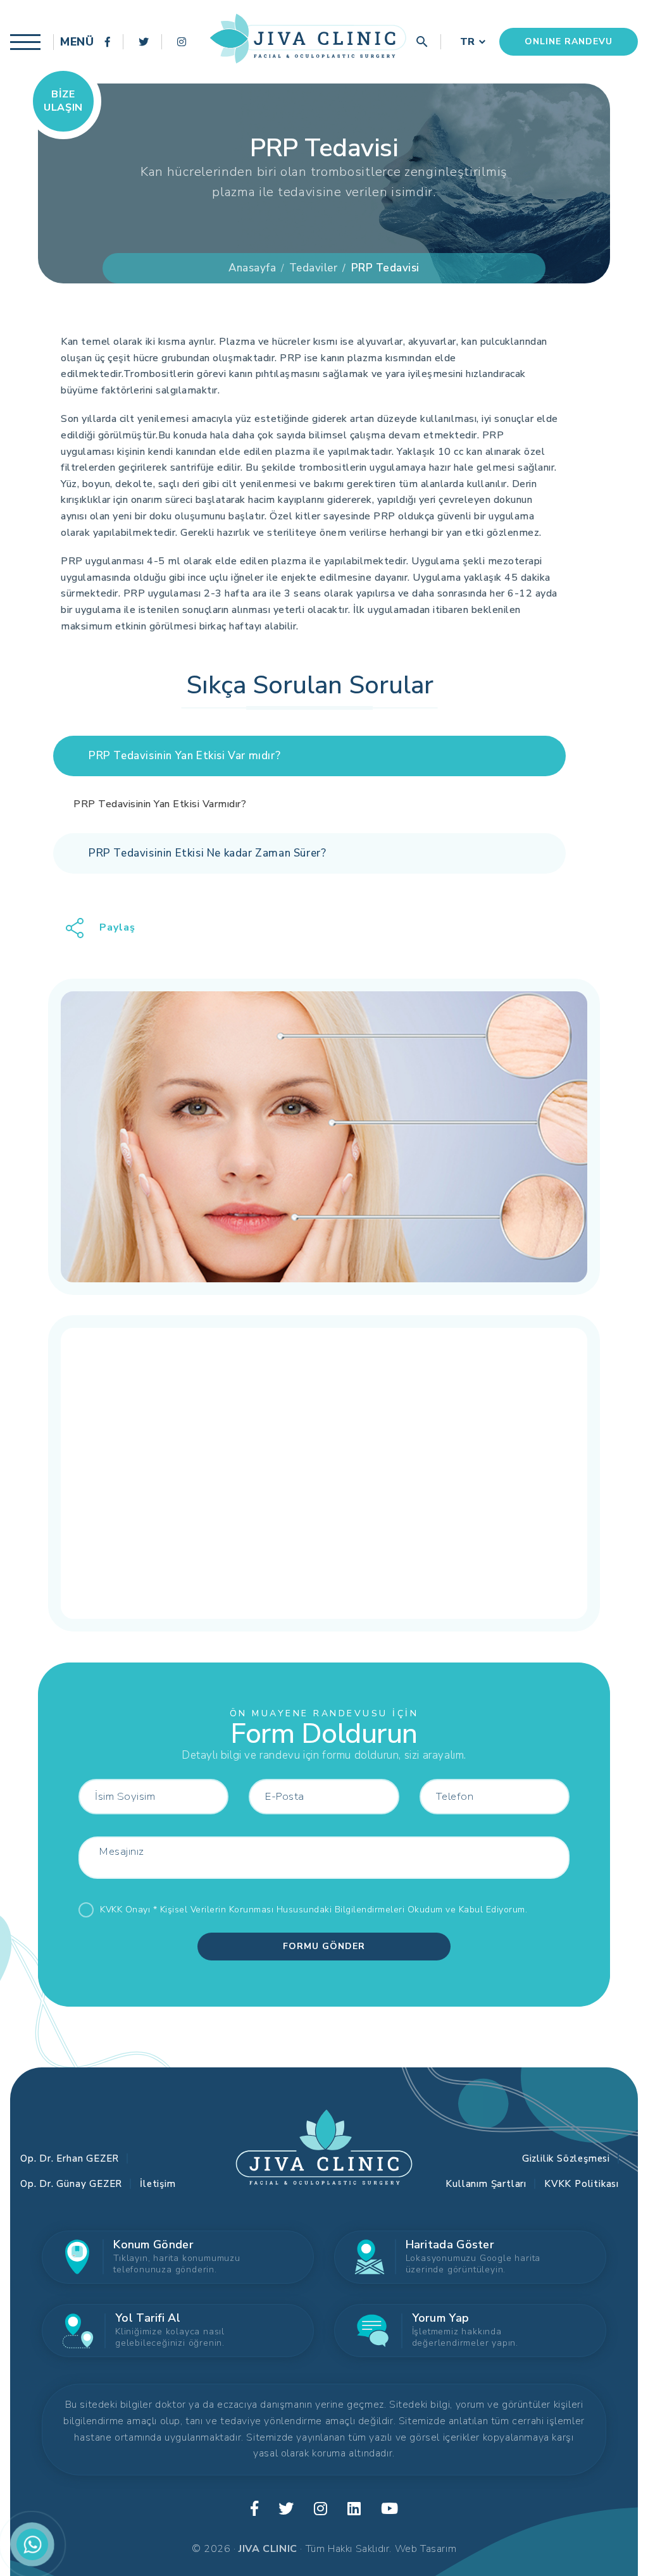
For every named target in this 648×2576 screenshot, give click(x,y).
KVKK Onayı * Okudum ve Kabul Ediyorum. (314, 1910)
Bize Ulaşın (63, 101)
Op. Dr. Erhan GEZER (70, 2158)
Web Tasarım (426, 2549)
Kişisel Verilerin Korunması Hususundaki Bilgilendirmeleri (283, 1910)
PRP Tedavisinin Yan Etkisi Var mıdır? (184, 756)
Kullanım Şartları (486, 2184)
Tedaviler (314, 268)
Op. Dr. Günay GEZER (71, 2184)
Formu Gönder (324, 1946)
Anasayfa (252, 268)
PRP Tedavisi (385, 268)
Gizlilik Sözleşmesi (566, 2158)
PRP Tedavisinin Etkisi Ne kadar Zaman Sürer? (207, 853)
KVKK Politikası (582, 2184)
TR (467, 42)
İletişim (158, 2184)
